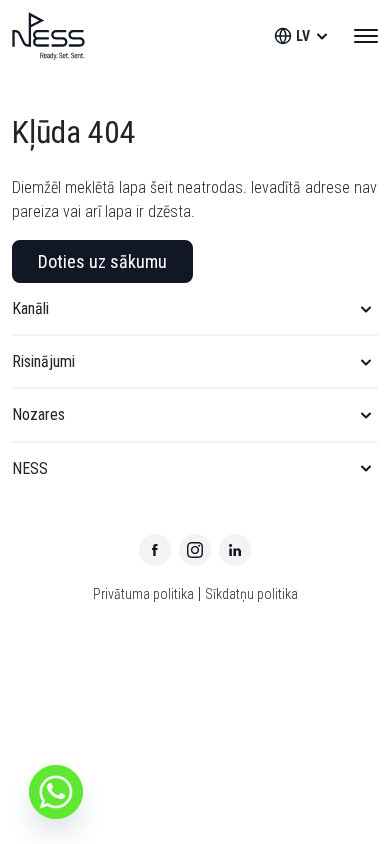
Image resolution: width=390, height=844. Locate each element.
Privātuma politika (143, 594)
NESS (30, 468)
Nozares (38, 414)
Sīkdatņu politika (251, 594)
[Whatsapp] (56, 792)
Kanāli (30, 308)
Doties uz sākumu (102, 261)
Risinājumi (43, 361)
